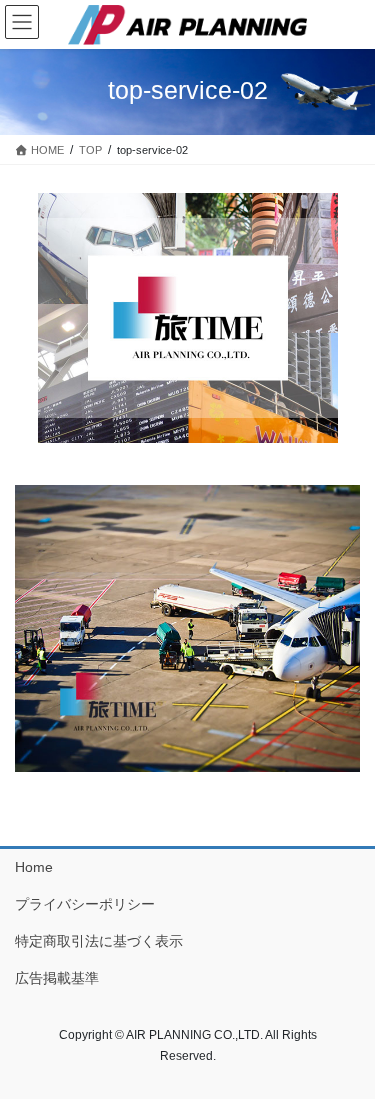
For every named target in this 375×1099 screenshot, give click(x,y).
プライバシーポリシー (85, 904)
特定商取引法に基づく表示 (99, 941)
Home (34, 867)
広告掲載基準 (57, 978)
